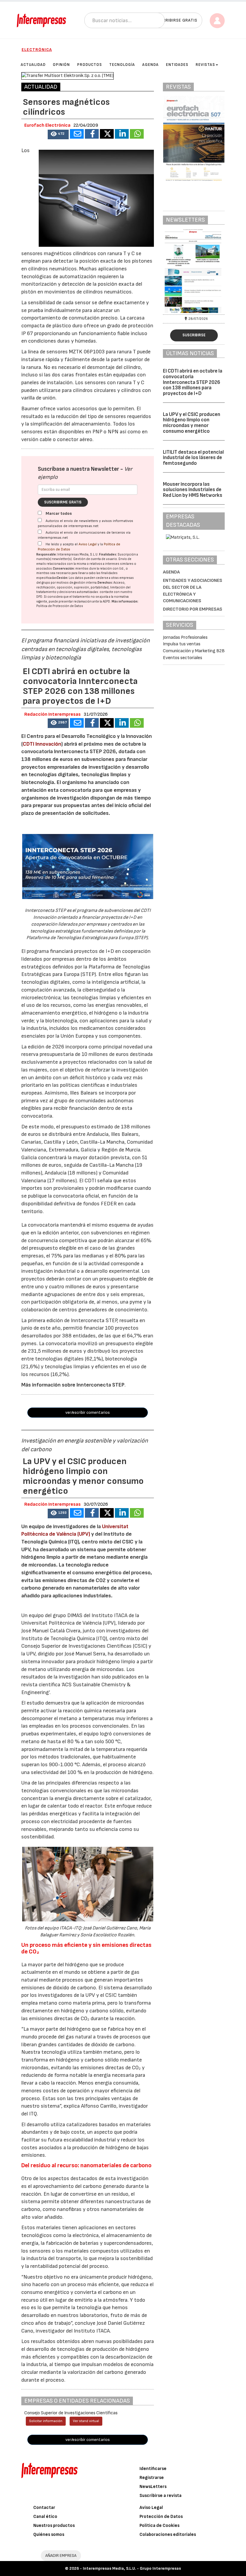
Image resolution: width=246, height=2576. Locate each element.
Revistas (205, 65)
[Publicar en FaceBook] (92, 134)
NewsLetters (153, 2487)
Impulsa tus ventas (182, 644)
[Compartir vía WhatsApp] (137, 134)
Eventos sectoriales (183, 658)
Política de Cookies (159, 2526)
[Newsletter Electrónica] (194, 271)
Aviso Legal (88, 544)
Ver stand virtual (86, 2421)
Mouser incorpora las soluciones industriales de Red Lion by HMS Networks (193, 490)
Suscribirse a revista (160, 2496)
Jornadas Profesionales (185, 637)
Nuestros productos (54, 2526)
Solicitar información (46, 2421)
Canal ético (45, 2517)
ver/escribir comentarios (88, 1412)
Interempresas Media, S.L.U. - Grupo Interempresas (132, 2568)
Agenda (171, 572)
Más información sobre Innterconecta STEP (73, 1385)
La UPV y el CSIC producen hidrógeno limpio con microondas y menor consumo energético (192, 423)
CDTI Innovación (42, 744)
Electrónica (37, 50)
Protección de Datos (161, 2517)
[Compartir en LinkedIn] (122, 134)
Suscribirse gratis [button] (176, 20)
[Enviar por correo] (77, 134)
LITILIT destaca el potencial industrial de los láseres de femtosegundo (193, 458)
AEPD (106, 601)
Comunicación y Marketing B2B (194, 651)
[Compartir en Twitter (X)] (107, 134)
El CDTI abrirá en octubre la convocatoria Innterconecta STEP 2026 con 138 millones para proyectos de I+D (193, 382)
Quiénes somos (49, 2535)
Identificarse (153, 2469)
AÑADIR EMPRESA (61, 2555)
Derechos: (105, 583)
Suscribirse (194, 335)
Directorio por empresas (193, 609)
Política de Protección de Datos (60, 606)
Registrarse (152, 2478)
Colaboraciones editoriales (168, 2535)
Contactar (44, 2508)
